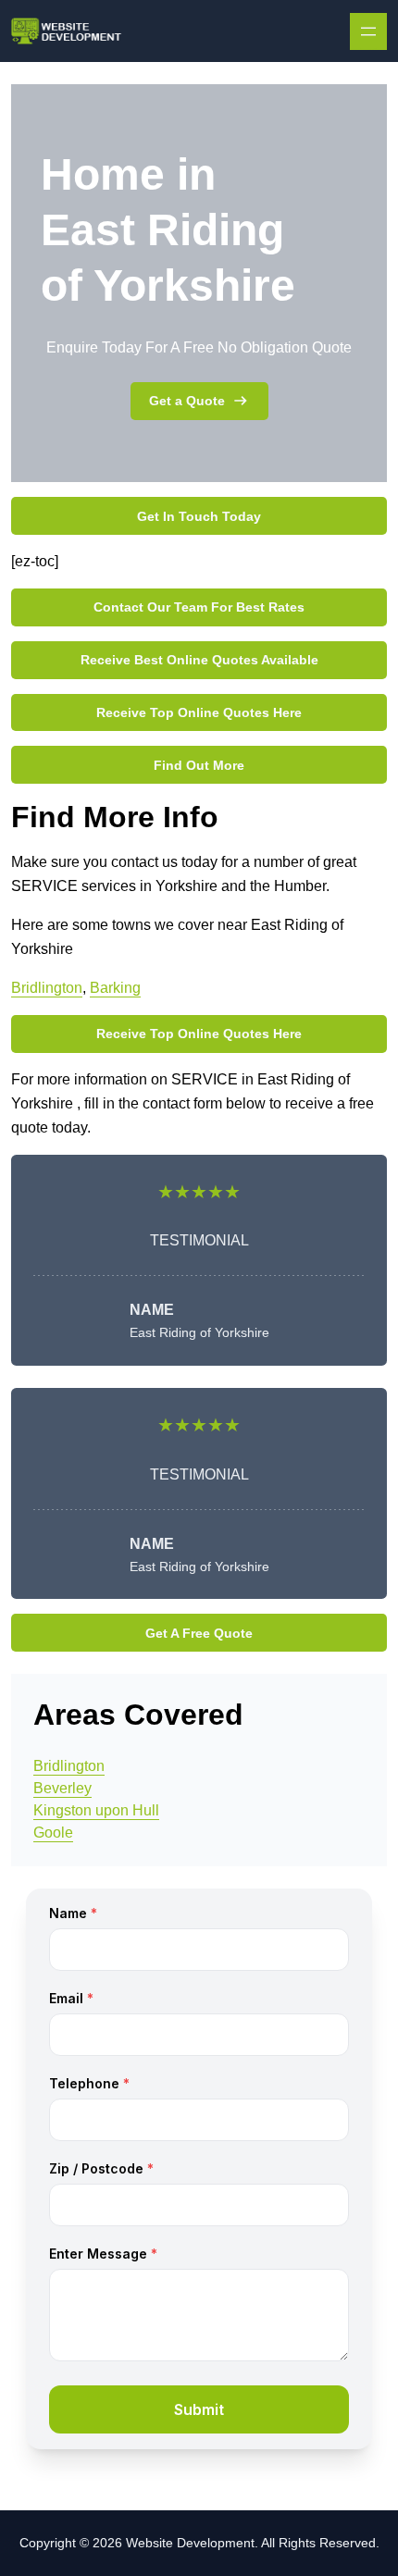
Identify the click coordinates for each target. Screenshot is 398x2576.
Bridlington (47, 988)
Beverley (62, 1788)
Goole (53, 1833)
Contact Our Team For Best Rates (199, 607)
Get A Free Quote (199, 1633)
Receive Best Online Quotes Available (199, 660)
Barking (115, 988)
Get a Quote (187, 401)
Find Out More (199, 765)
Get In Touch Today (199, 516)
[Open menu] (368, 31)
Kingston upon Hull (96, 1810)
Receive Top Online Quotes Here (199, 712)
